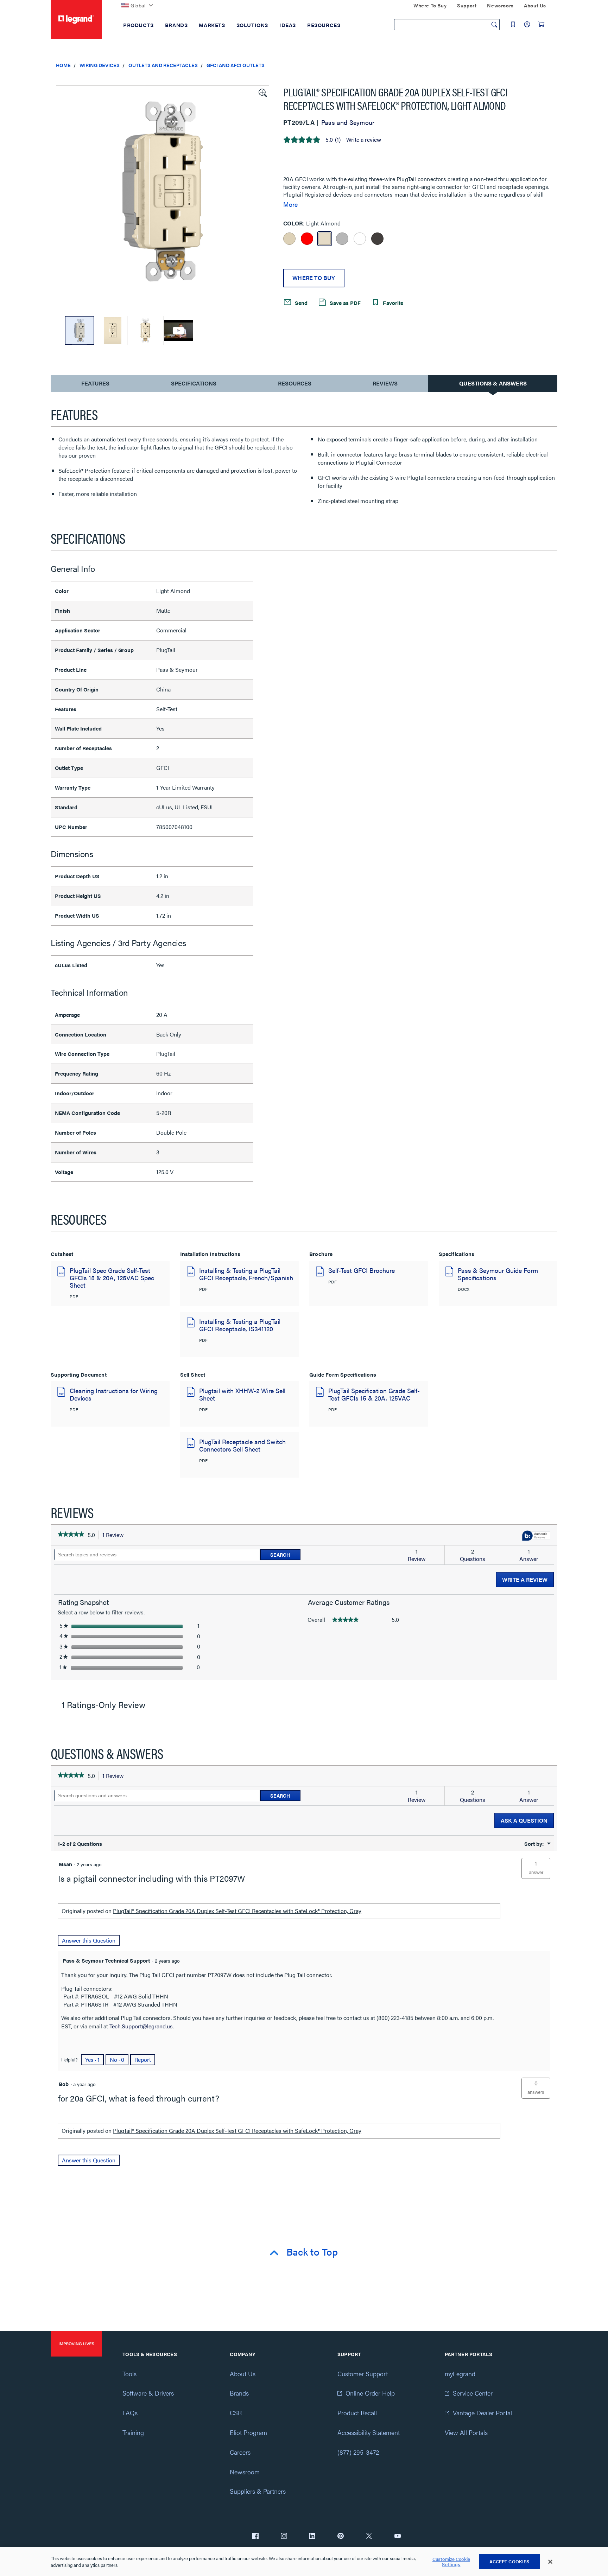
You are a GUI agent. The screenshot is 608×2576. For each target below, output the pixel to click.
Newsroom (245, 2472)
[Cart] (541, 24)
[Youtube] (398, 2537)
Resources (295, 383)
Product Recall (357, 2413)
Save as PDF (344, 302)
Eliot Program (248, 2432)
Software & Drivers (148, 2393)
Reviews (385, 383)
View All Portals (466, 2432)
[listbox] (163, 196)
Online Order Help (370, 2393)
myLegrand (460, 2374)
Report (143, 2059)
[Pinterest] (341, 2537)
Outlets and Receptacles (163, 65)
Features (95, 385)
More (290, 204)
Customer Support (363, 2374)
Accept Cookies (509, 2561)
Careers (240, 2452)
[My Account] (527, 24)
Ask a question (524, 1820)
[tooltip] (536, 1536)
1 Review (115, 1535)
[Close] (550, 2562)
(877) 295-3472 (358, 2452)
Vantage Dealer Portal (482, 2413)
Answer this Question (89, 1940)
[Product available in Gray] (342, 239)
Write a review (364, 140)
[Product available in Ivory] (289, 239)
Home (63, 65)
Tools (129, 2374)
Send (300, 302)
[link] (71, 1535)
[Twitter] (369, 2537)
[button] (262, 92)
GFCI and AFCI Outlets (236, 65)
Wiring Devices (100, 65)
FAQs (130, 2413)
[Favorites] (513, 24)
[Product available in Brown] (377, 239)
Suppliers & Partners (258, 2491)
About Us (243, 2374)
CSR (236, 2413)
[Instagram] (284, 2537)
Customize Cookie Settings (451, 2562)
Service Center (473, 2393)
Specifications (194, 383)
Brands (239, 2393)
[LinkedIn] (312, 2537)
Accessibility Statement (369, 2432)
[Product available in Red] (307, 239)
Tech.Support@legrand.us (141, 2026)
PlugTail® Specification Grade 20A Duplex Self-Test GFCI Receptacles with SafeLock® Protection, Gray (237, 1911)
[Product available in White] (360, 239)
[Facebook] (255, 2537)
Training (133, 2432)
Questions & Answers (493, 383)
